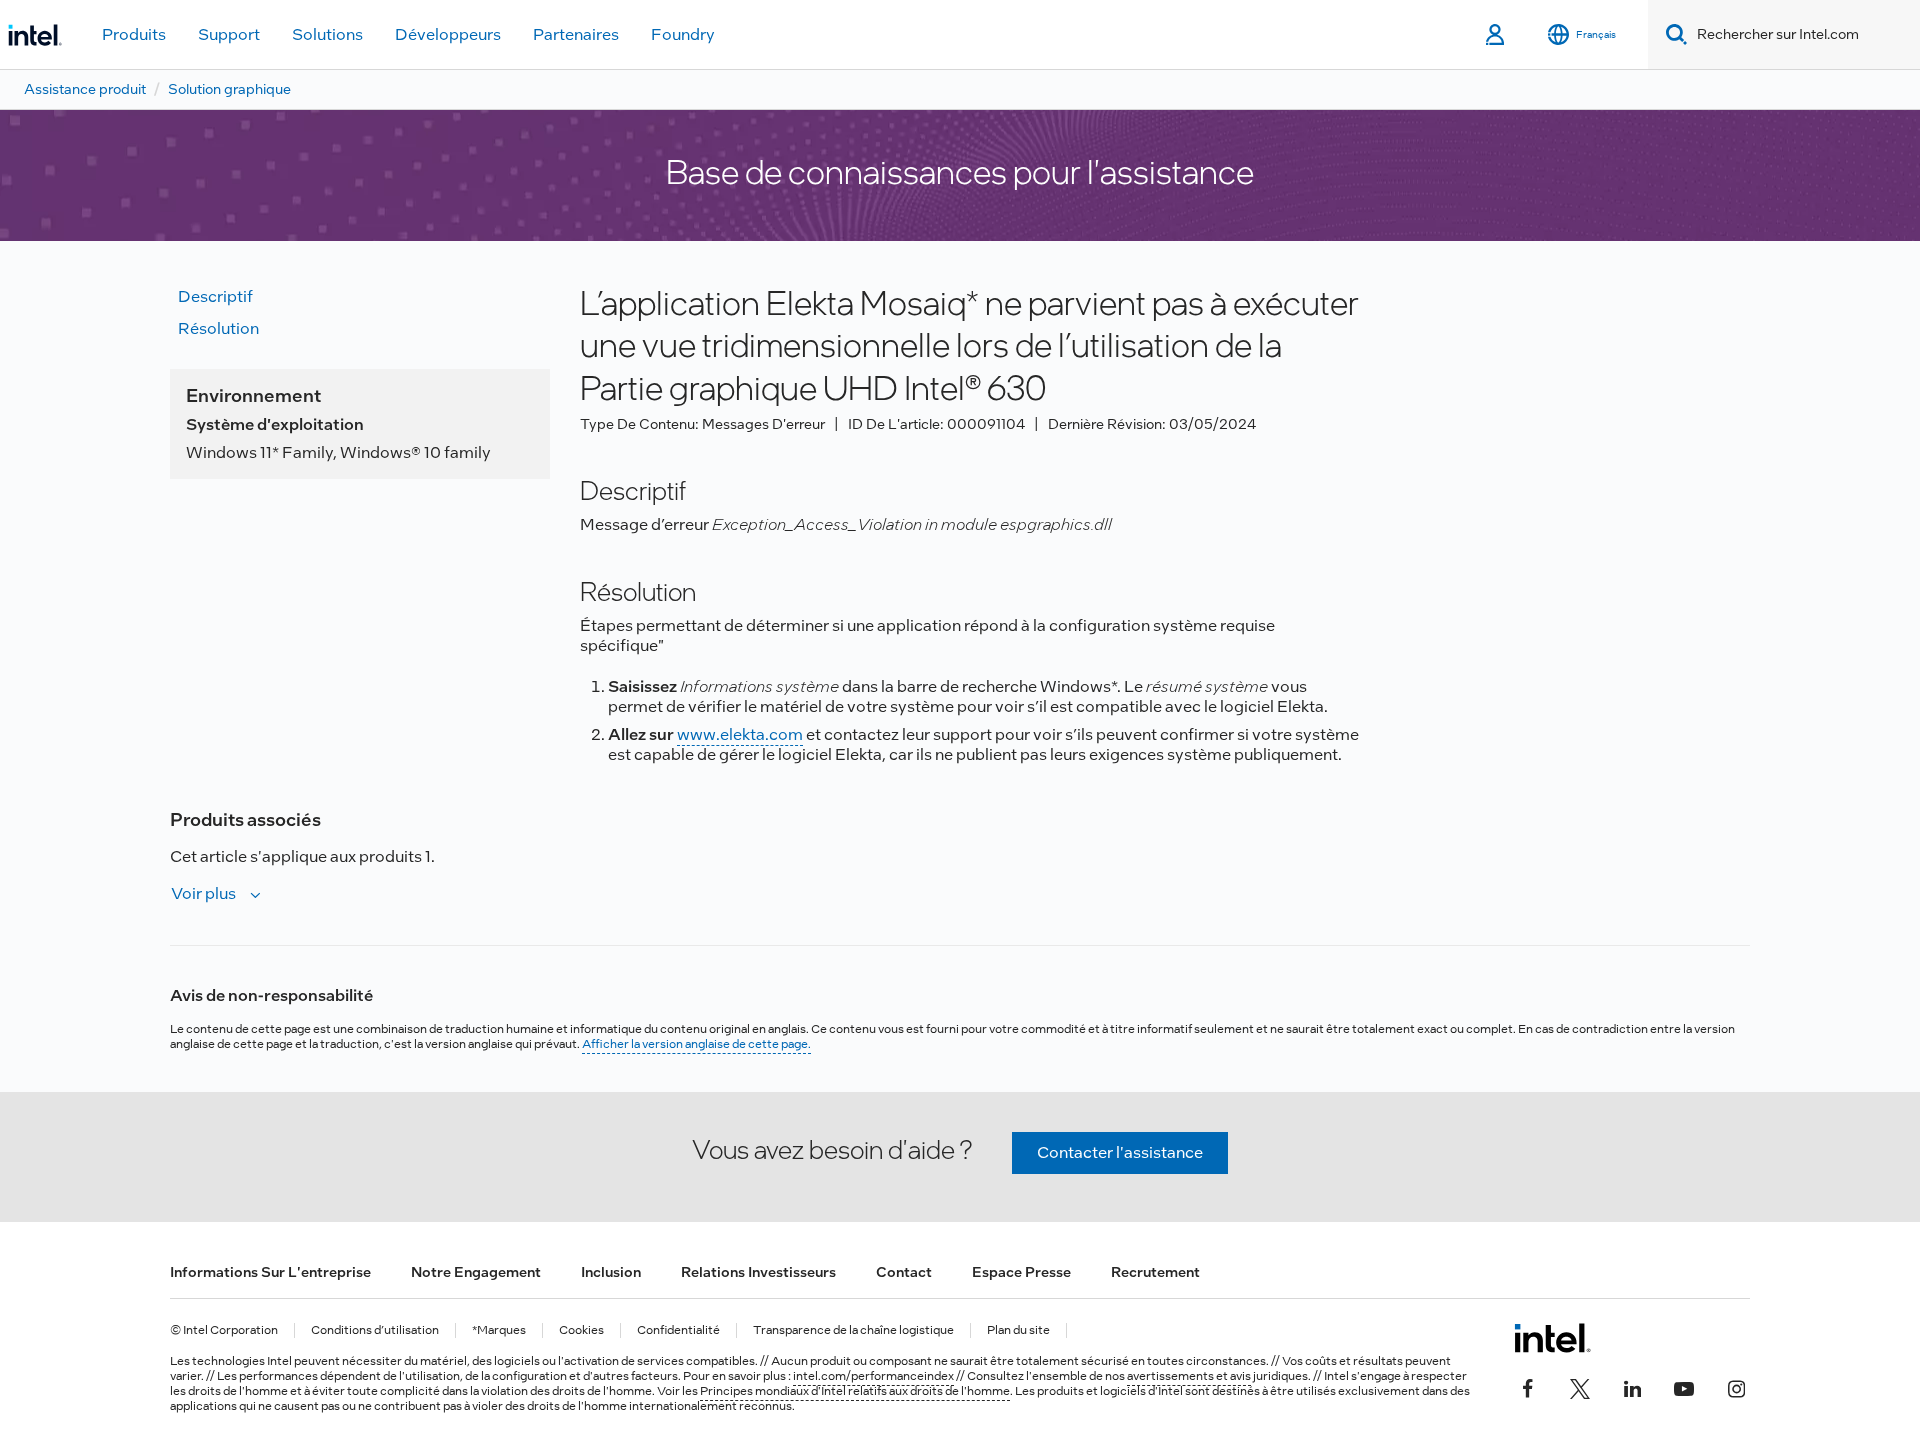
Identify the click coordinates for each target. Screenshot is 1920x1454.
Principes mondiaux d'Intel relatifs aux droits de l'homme (855, 1391)
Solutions (327, 34)
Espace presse (1021, 1272)
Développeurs (448, 34)
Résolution (218, 328)
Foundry (683, 34)
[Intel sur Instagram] (1736, 1386)
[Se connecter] (1496, 35)
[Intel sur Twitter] (1580, 1386)
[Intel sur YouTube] (1684, 1386)
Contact (904, 1272)
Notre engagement (476, 1272)
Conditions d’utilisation (375, 1330)
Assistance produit (85, 89)
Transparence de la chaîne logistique (853, 1330)
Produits (134, 34)
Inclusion (611, 1272)
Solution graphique (229, 89)
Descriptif (215, 296)
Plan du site (1018, 1330)
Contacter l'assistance (1120, 1152)
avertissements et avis (1189, 1376)
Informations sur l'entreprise (270, 1272)
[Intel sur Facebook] (1528, 1386)
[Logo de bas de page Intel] (1552, 1338)
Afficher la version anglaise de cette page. (696, 1044)
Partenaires (576, 34)
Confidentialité (678, 1330)
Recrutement (1155, 1272)
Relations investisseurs (758, 1272)
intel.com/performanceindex (873, 1376)
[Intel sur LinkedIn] (1632, 1386)
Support (229, 34)
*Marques (499, 1330)
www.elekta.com (740, 734)
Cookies (581, 1330)
